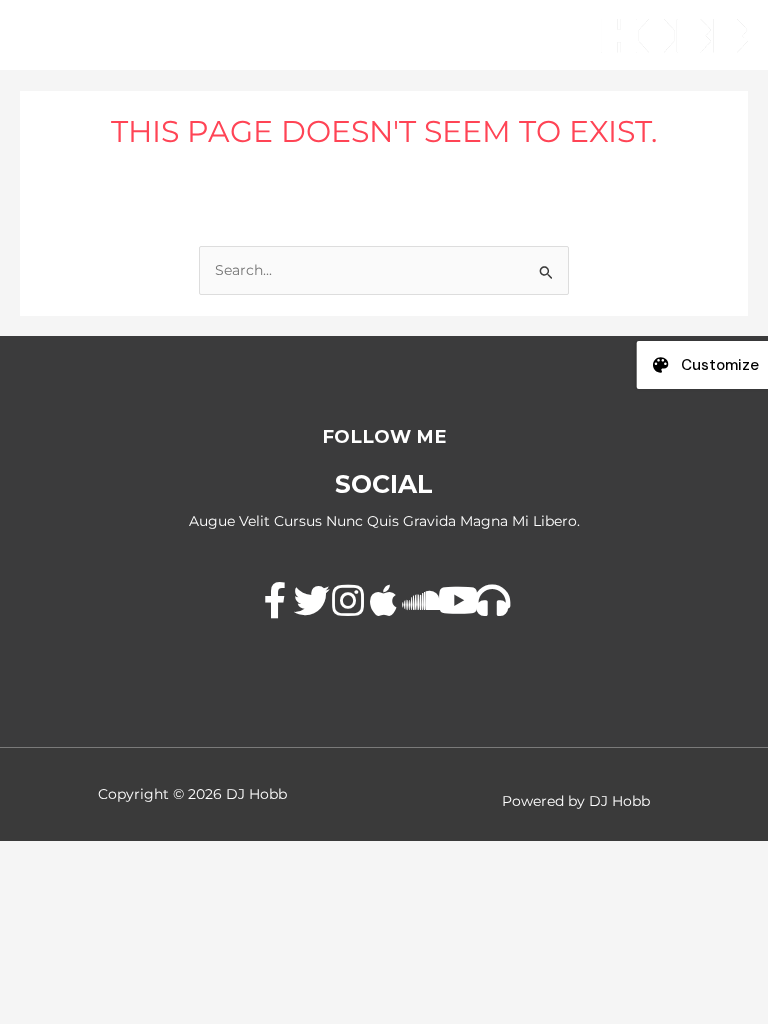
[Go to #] (276, 602)
